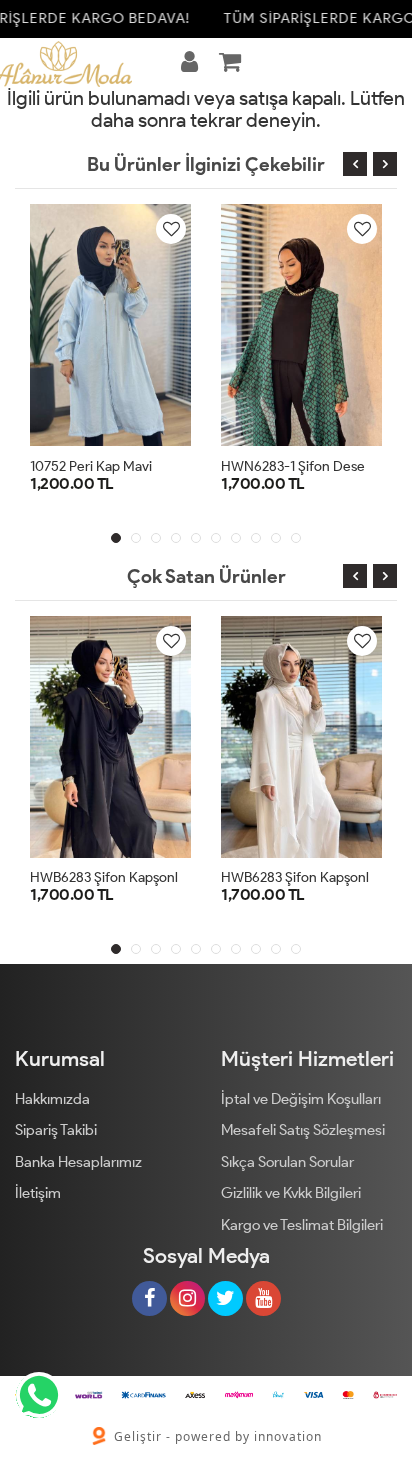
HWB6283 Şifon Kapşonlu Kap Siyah (139, 877)
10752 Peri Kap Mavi (91, 466)
